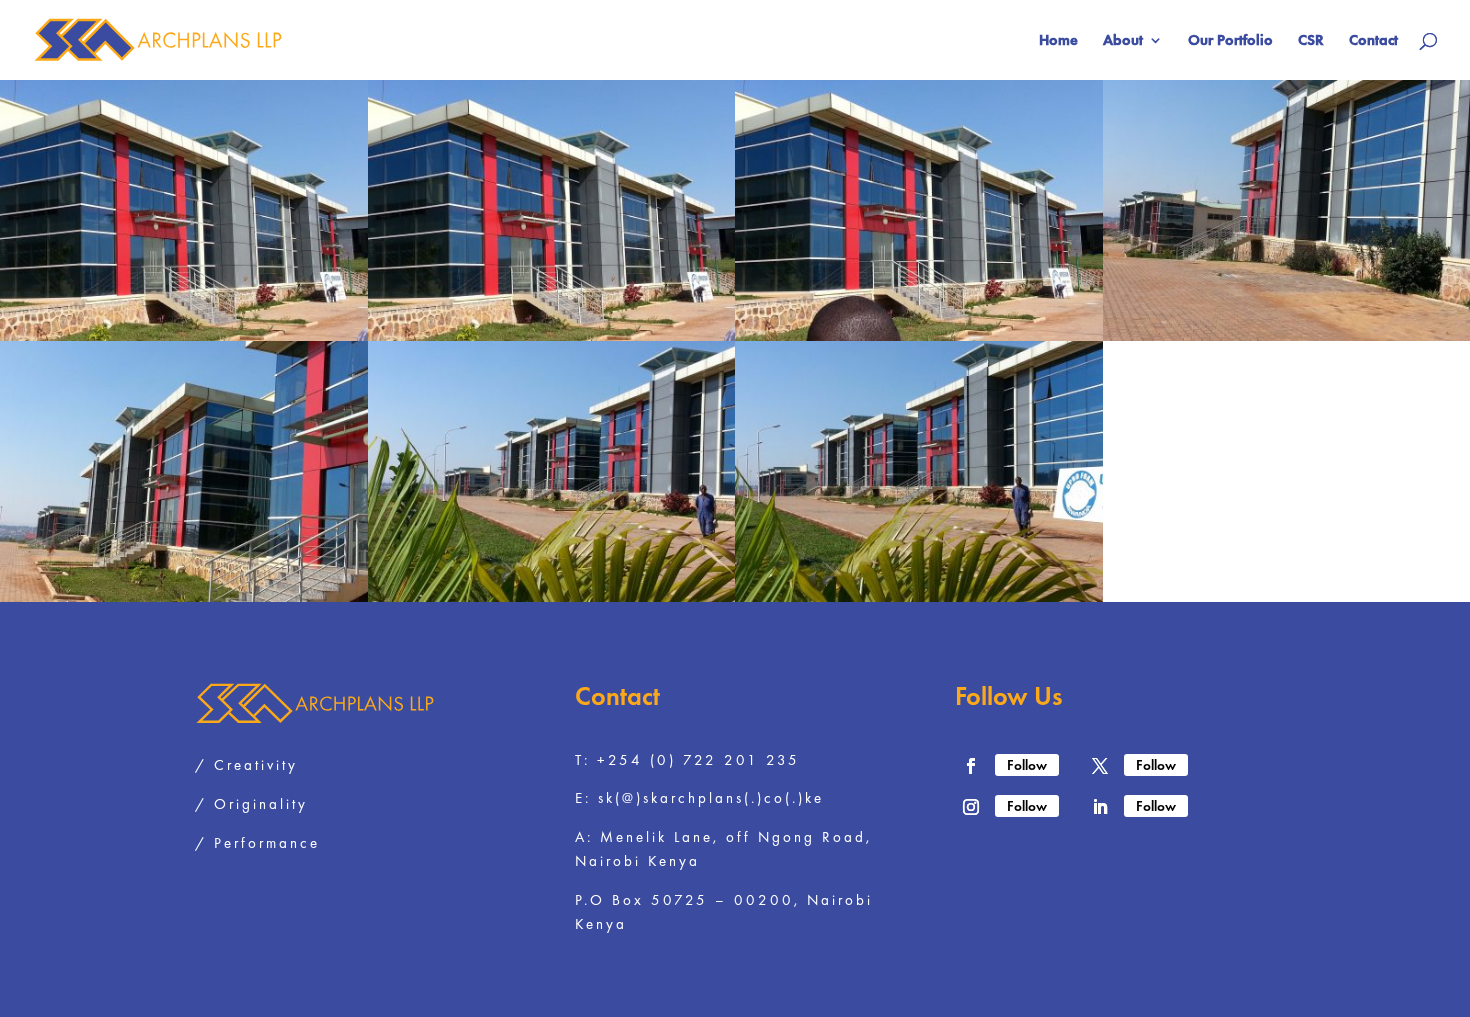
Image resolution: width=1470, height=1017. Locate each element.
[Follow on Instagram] (971, 807)
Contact (1373, 41)
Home (1058, 41)
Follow (1027, 765)
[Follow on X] (1100, 766)
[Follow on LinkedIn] (1100, 807)
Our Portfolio (1230, 41)
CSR (1311, 41)
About (1123, 41)
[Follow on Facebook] (971, 766)
